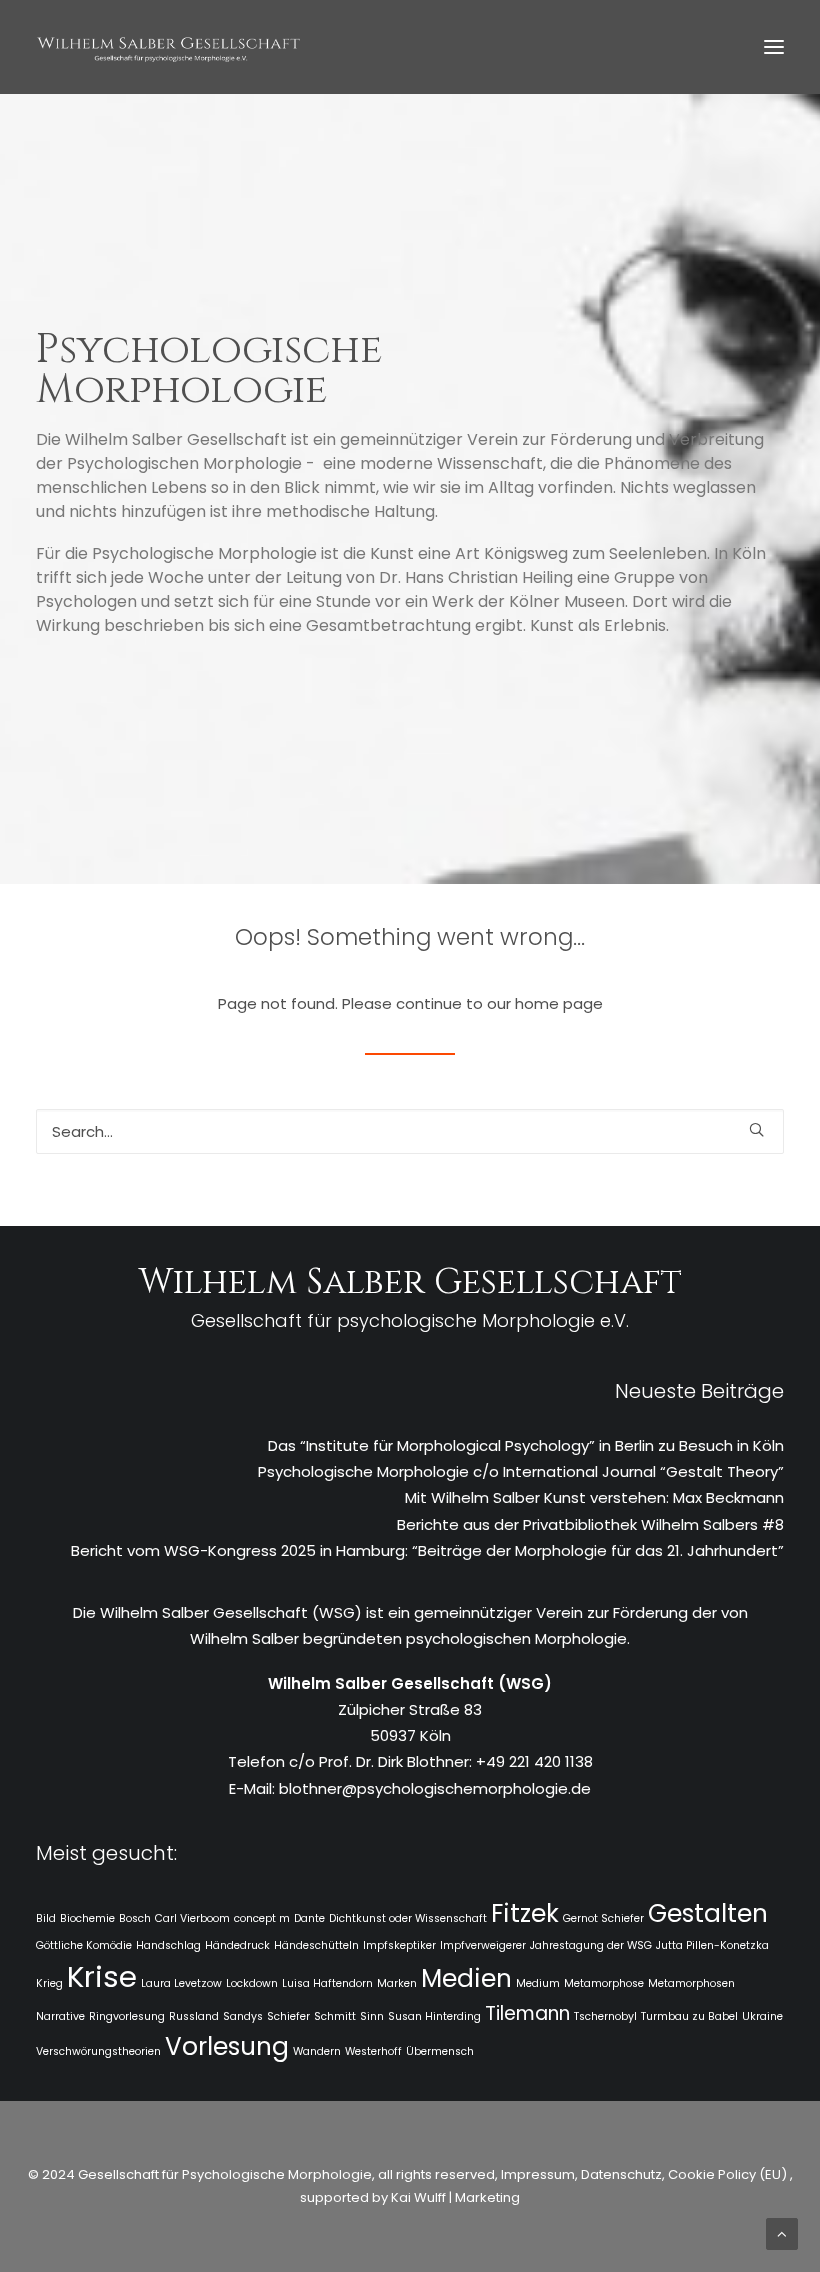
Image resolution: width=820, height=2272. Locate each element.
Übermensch (440, 2051)
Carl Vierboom (192, 1918)
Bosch (135, 1918)
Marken (397, 1983)
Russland (194, 2016)
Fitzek (525, 1913)
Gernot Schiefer (603, 1918)
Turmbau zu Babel (689, 2016)
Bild (46, 1918)
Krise (102, 1976)
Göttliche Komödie (84, 1945)
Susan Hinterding (434, 2016)
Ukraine (762, 2016)
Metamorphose (604, 1983)
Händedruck (237, 1945)
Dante (309, 1918)
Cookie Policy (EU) (729, 2174)
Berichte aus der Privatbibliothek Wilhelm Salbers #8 (590, 1524)
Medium (538, 1983)
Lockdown (252, 1983)
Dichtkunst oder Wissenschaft (408, 1918)
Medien (466, 1978)
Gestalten (708, 1913)
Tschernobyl (605, 2016)
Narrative (60, 2016)
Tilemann (527, 2013)
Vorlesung (227, 2046)
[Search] (410, 1131)
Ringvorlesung (127, 2016)
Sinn (372, 2016)
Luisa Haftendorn (327, 1983)
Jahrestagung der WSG (591, 1945)
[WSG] (168, 47)
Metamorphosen (691, 1983)
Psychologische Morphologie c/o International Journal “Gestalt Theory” (521, 1471)
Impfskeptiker (399, 1945)
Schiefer (288, 2016)
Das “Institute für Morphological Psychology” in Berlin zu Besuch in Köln (526, 1445)
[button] (774, 47)
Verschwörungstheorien (98, 2051)
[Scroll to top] (782, 2232)
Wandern (317, 2051)
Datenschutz (621, 2174)
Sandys (243, 2016)
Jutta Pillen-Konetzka (712, 1945)
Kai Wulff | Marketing (455, 2197)
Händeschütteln (316, 1945)
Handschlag (168, 1945)
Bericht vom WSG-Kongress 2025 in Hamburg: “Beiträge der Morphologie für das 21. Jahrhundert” (427, 1550)
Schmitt (335, 2016)
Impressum (536, 2174)
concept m (262, 1918)
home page (559, 1003)
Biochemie (87, 1918)
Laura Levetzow (181, 1983)
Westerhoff (373, 2051)
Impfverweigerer (483, 1945)
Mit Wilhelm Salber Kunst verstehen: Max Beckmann (594, 1497)
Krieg (49, 1983)
